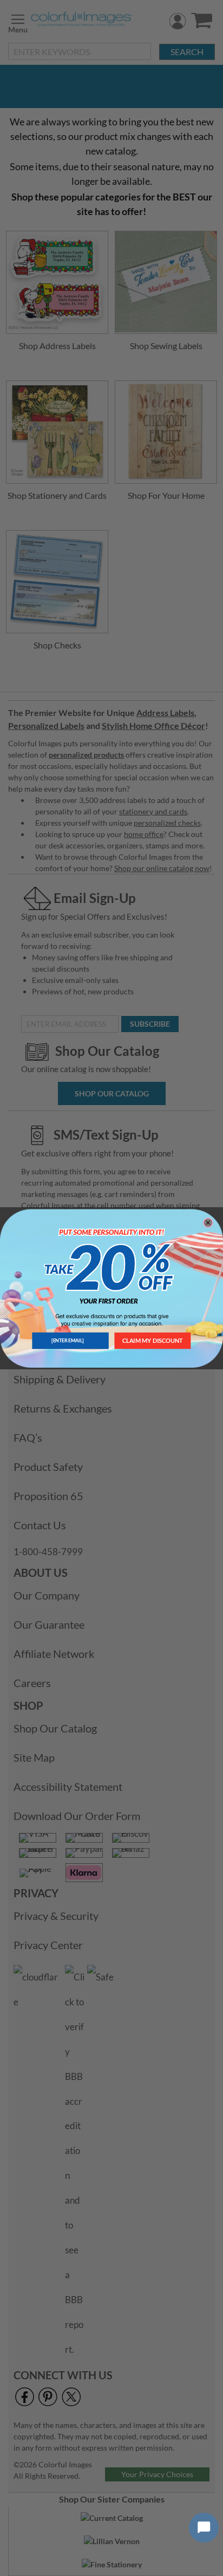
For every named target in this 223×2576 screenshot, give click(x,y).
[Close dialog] (208, 1222)
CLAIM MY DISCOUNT (152, 1340)
